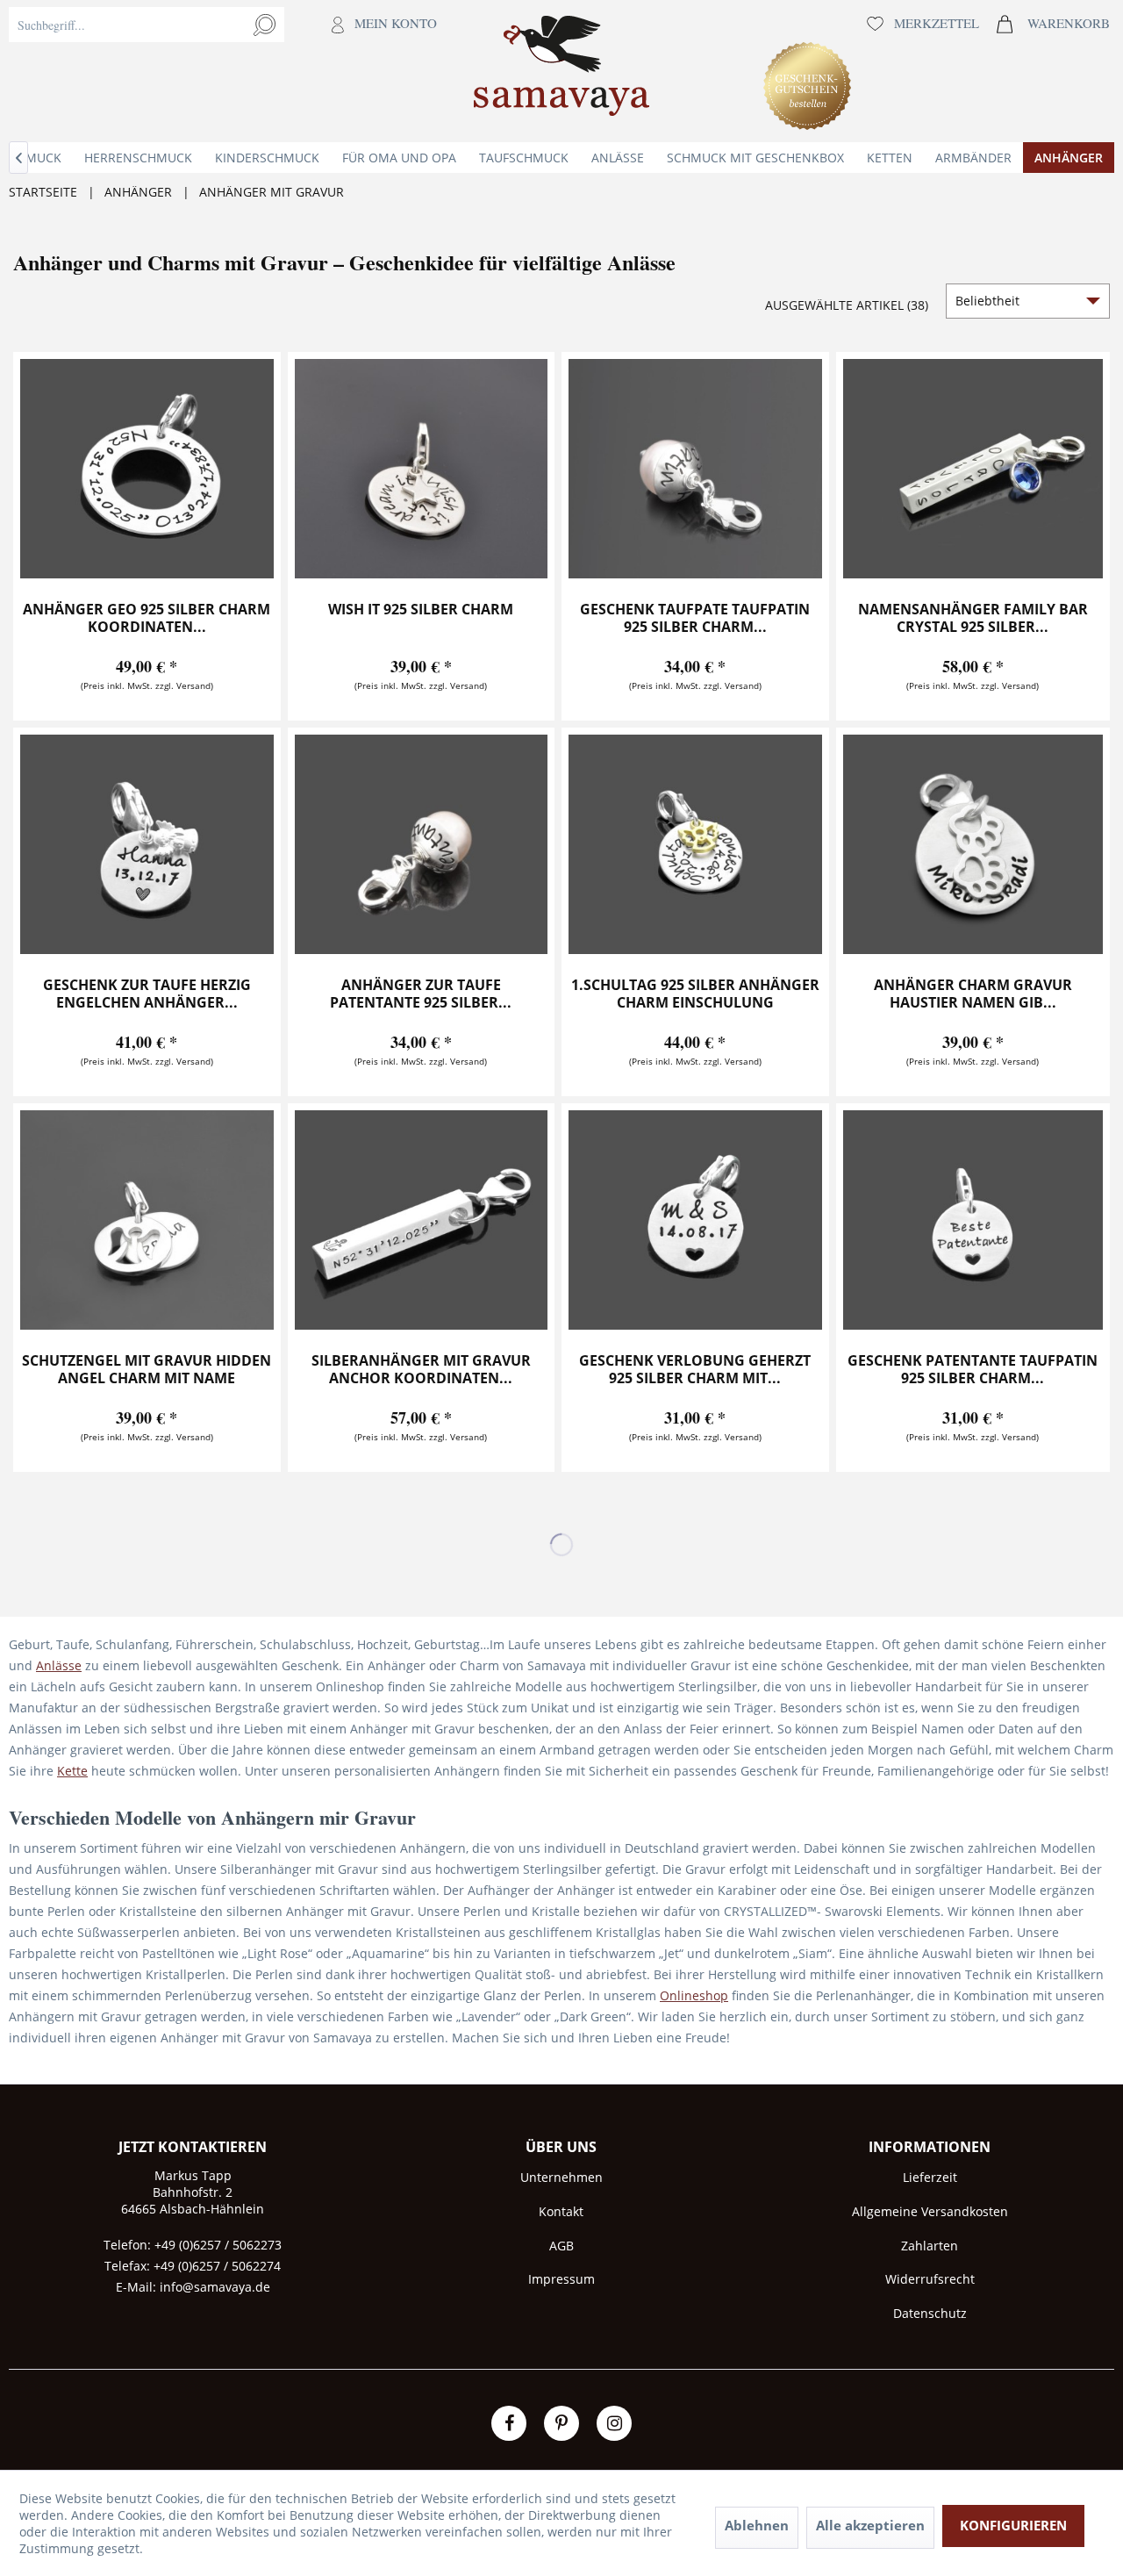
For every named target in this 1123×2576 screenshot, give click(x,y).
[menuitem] (227, 71)
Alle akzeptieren (870, 2525)
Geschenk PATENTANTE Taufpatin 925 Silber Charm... (973, 1370)
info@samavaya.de (215, 2287)
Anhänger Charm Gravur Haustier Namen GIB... (973, 994)
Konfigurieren (1013, 2525)
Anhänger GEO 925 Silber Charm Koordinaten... (147, 618)
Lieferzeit (930, 2177)
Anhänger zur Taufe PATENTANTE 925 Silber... (421, 994)
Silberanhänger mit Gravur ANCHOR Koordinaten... (421, 1370)
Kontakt (561, 2211)
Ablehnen (757, 2525)
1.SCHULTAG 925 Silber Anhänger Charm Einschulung (695, 994)
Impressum (561, 2279)
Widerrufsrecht (930, 2279)
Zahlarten (930, 2246)
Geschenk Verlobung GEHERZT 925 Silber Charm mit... (695, 1370)
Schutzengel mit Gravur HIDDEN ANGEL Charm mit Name (147, 1370)
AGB (561, 2246)
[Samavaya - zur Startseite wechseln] (561, 71)
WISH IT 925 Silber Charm (421, 610)
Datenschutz (930, 2313)
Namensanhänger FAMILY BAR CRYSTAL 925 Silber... (973, 618)
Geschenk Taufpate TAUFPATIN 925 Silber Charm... (695, 618)
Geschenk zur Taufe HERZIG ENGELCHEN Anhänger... (147, 994)
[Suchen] (265, 25)
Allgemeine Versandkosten (930, 2211)
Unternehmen (561, 2177)
